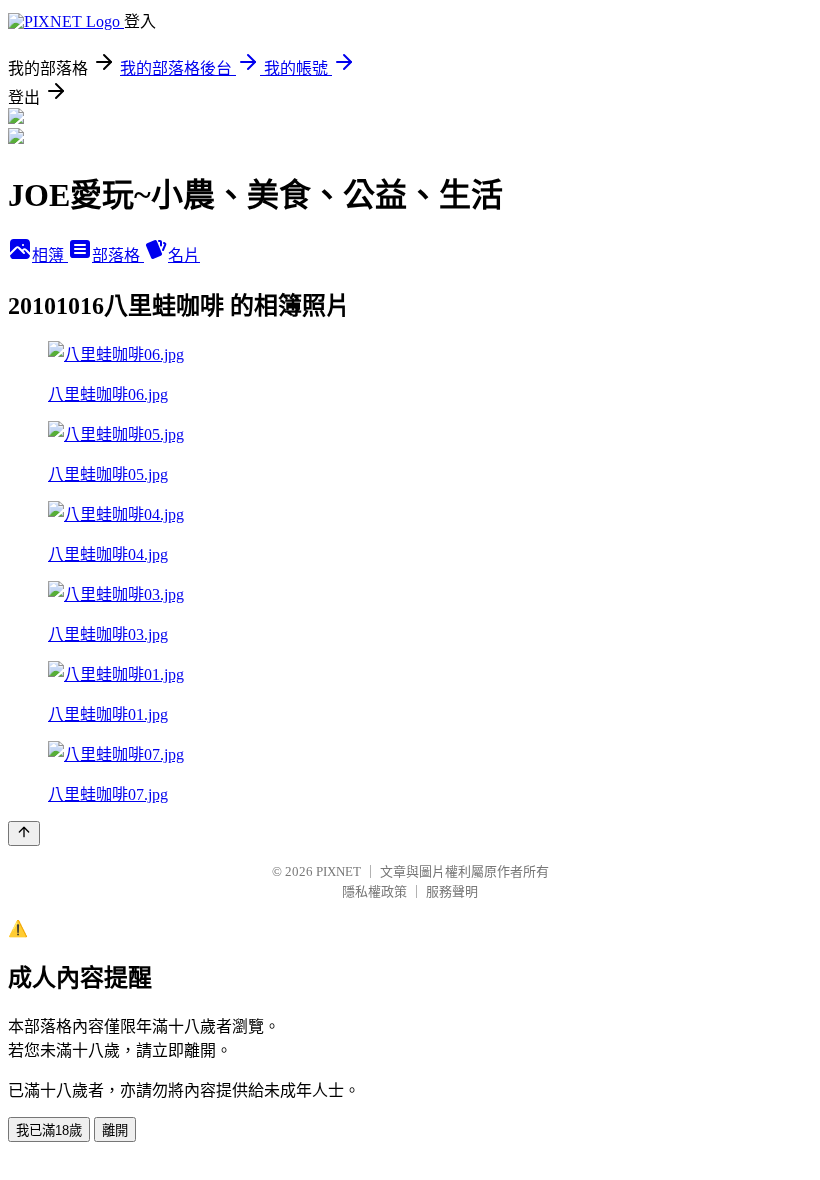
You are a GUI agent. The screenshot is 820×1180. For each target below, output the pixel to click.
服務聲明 (452, 891)
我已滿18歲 (49, 1130)
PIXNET (338, 871)
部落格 (118, 255)
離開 (115, 1130)
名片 (184, 255)
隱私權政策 (374, 891)
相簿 (50, 255)
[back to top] (24, 833)
